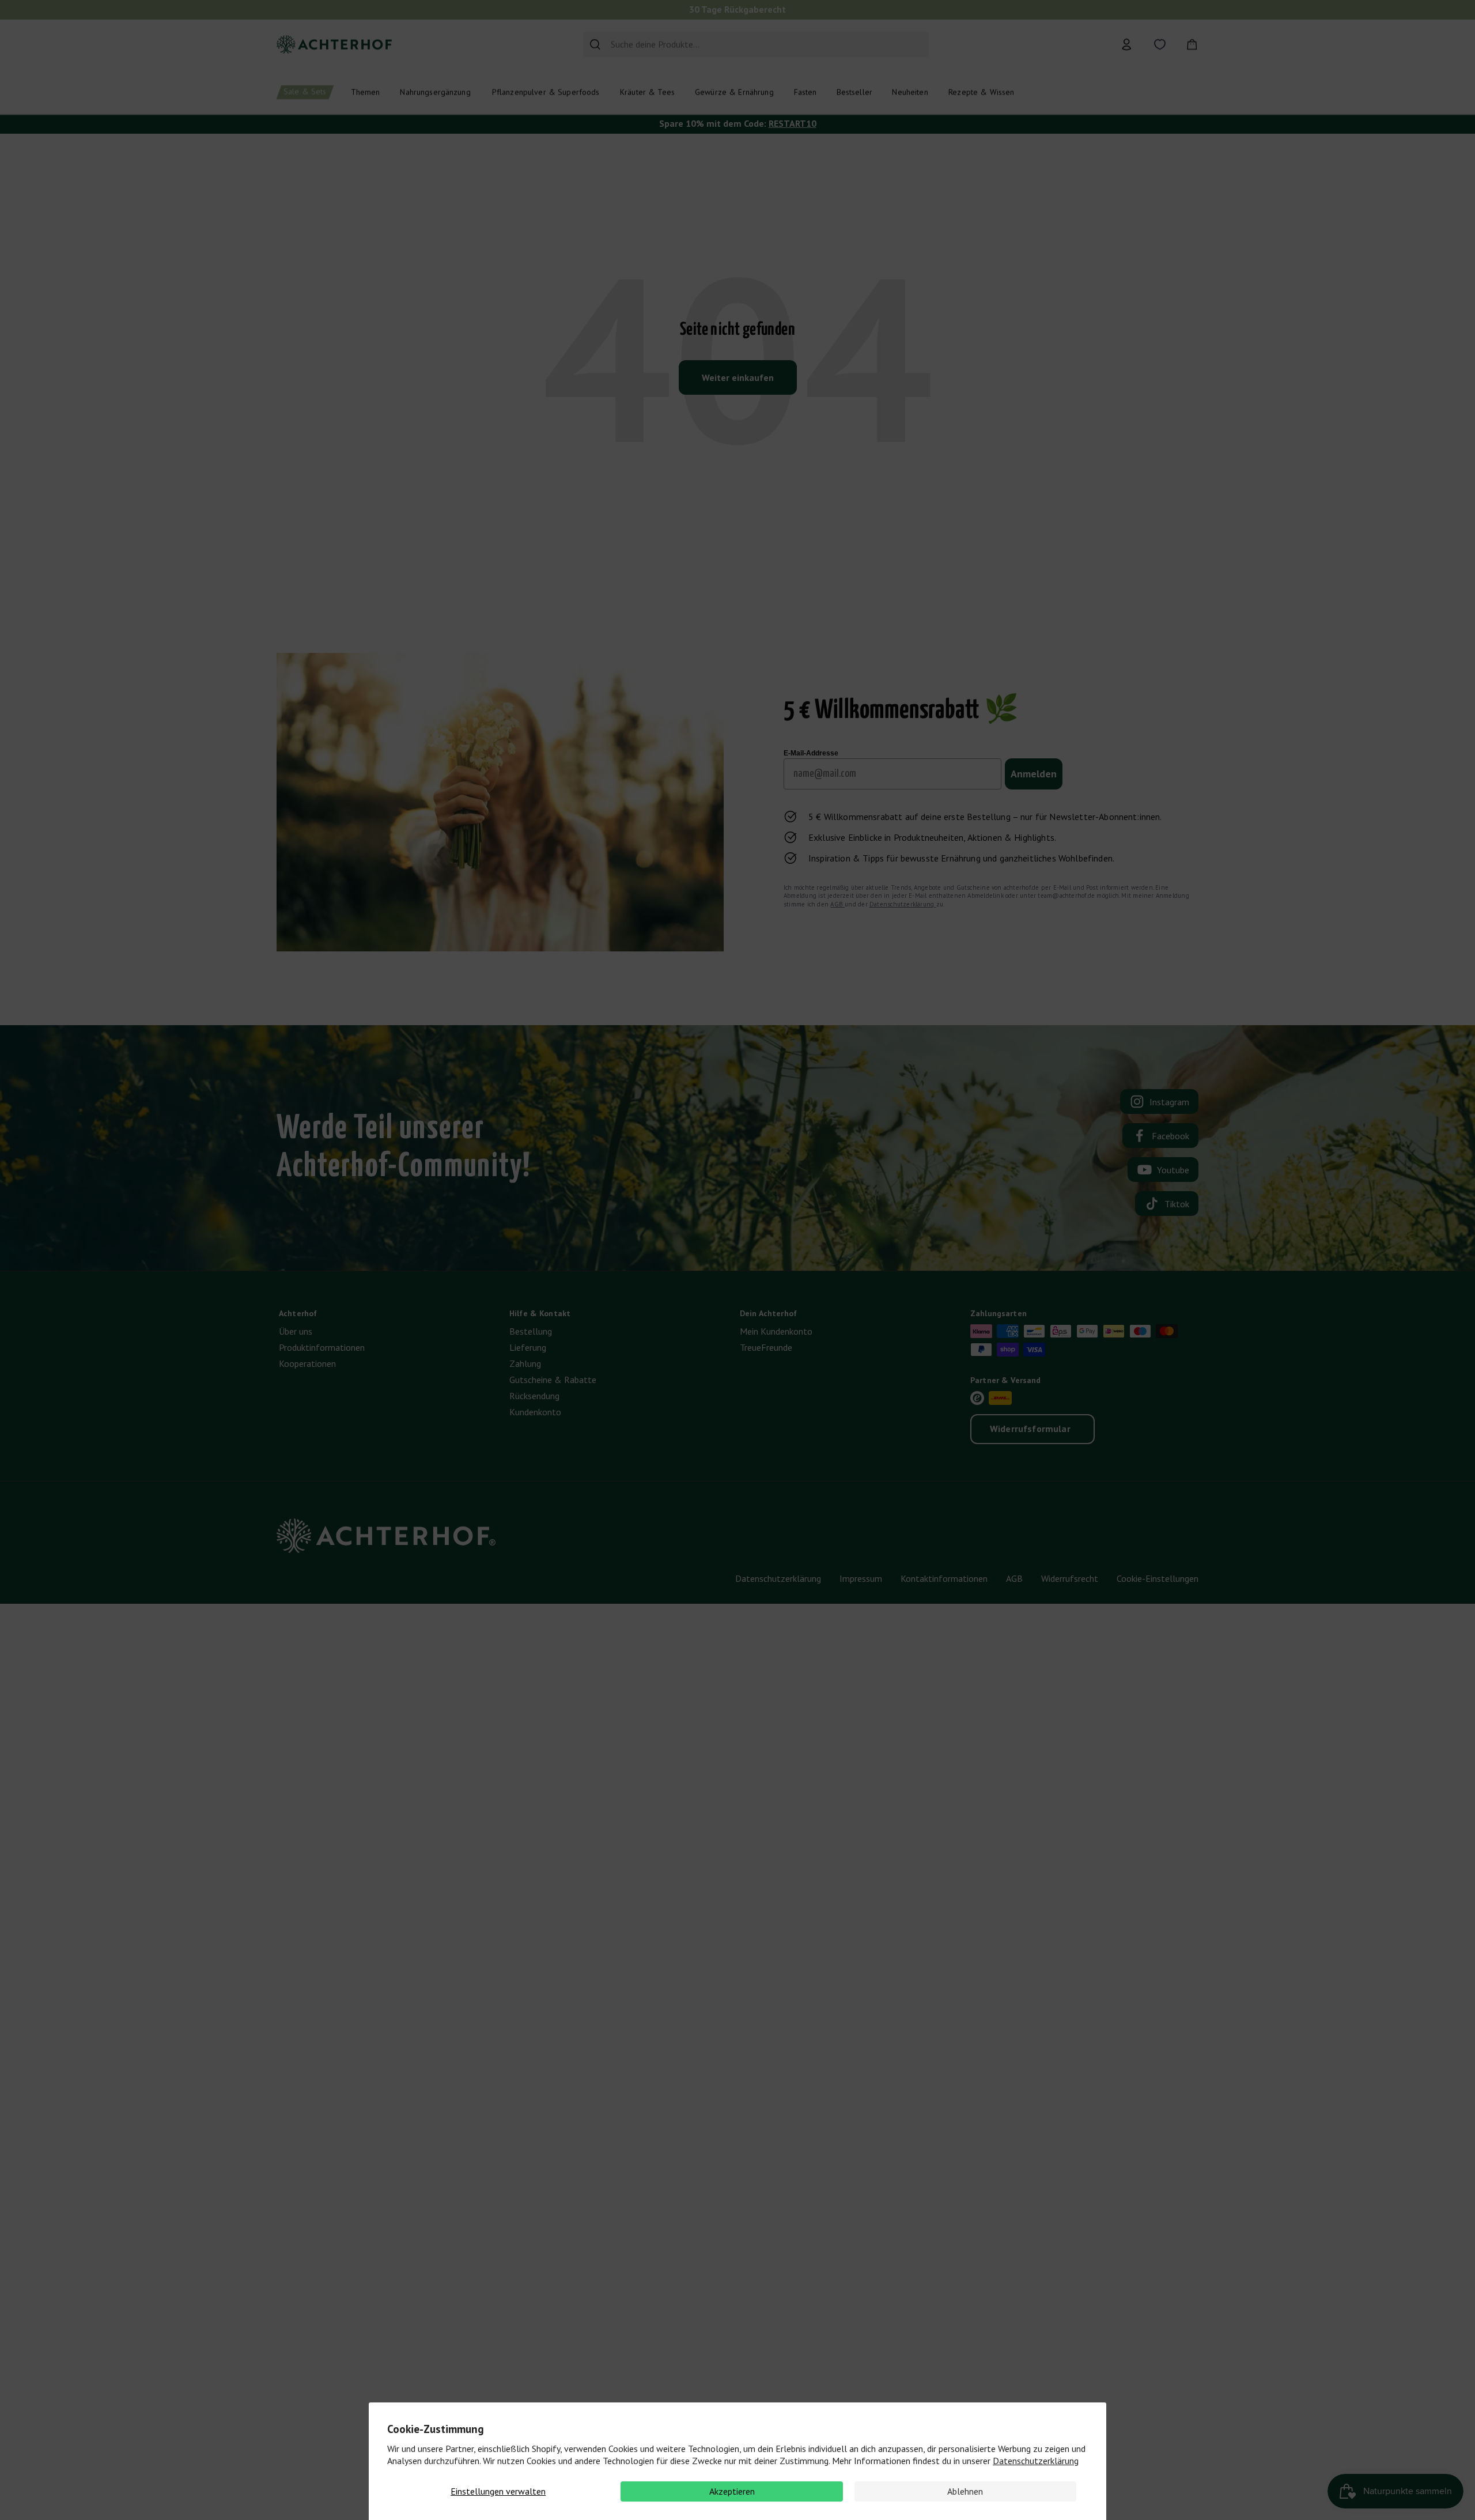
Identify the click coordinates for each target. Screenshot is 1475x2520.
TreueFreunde (766, 1347)
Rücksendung (534, 1396)
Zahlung (525, 1363)
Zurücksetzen (897, 44)
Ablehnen (965, 2491)
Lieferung (528, 1347)
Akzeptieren (732, 2491)
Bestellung (531, 1331)
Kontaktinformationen (944, 1578)
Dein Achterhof (768, 1313)
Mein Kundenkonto (776, 1331)
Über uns (296, 1331)
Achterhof (298, 1313)
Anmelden (1034, 774)
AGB (837, 904)
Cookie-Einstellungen (1158, 1578)
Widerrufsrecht (1070, 1578)
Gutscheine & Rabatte (553, 1380)
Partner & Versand (1005, 1380)
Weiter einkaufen (738, 377)
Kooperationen (307, 1363)
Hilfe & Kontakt (540, 1313)
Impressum (861, 1578)
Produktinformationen (322, 1347)
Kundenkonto (535, 1412)
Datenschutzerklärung (1036, 2461)
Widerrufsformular (1030, 1429)
